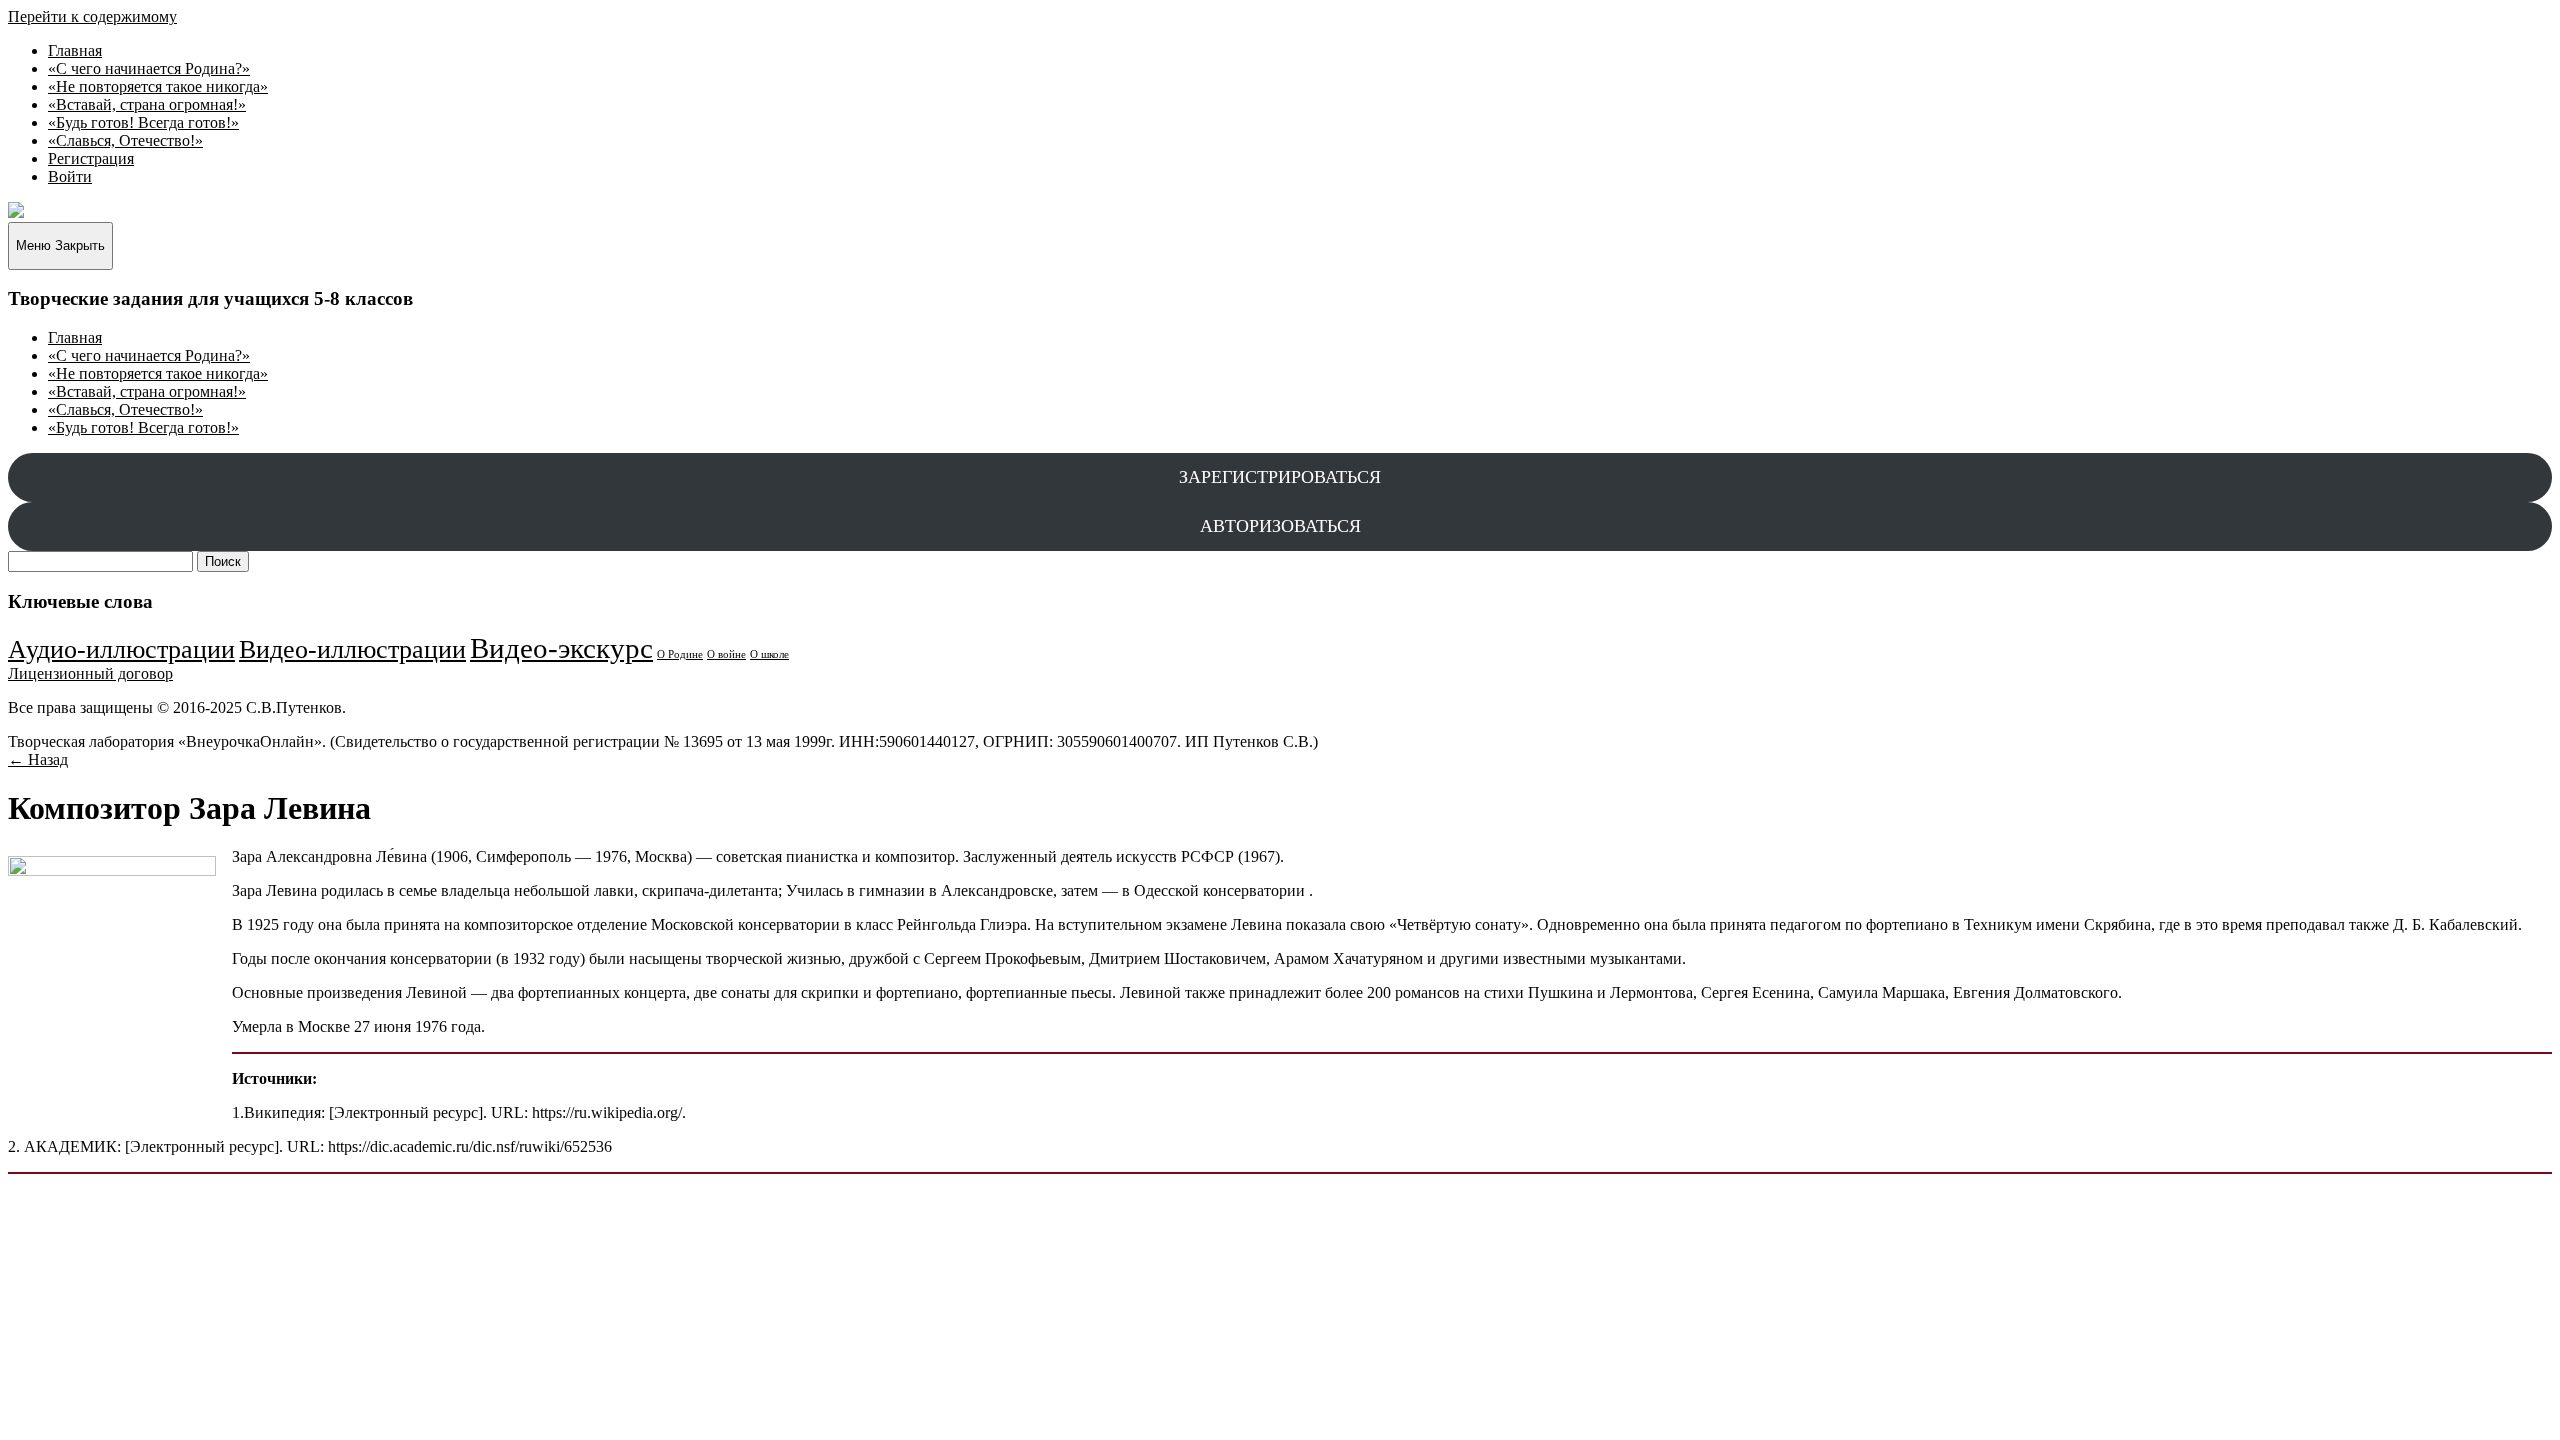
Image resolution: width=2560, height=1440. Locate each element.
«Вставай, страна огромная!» (147, 104)
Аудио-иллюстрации (121, 649)
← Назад (38, 759)
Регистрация (91, 158)
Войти (70, 176)
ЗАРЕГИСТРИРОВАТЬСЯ (1280, 477)
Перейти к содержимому (92, 16)
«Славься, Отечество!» (125, 140)
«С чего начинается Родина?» (149, 68)
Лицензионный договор (90, 673)
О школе (769, 654)
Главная (75, 50)
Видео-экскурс (561, 648)
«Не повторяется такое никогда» (158, 86)
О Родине (680, 654)
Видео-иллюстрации (352, 649)
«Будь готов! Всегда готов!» (143, 122)
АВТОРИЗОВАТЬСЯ (1280, 526)
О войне (726, 654)
